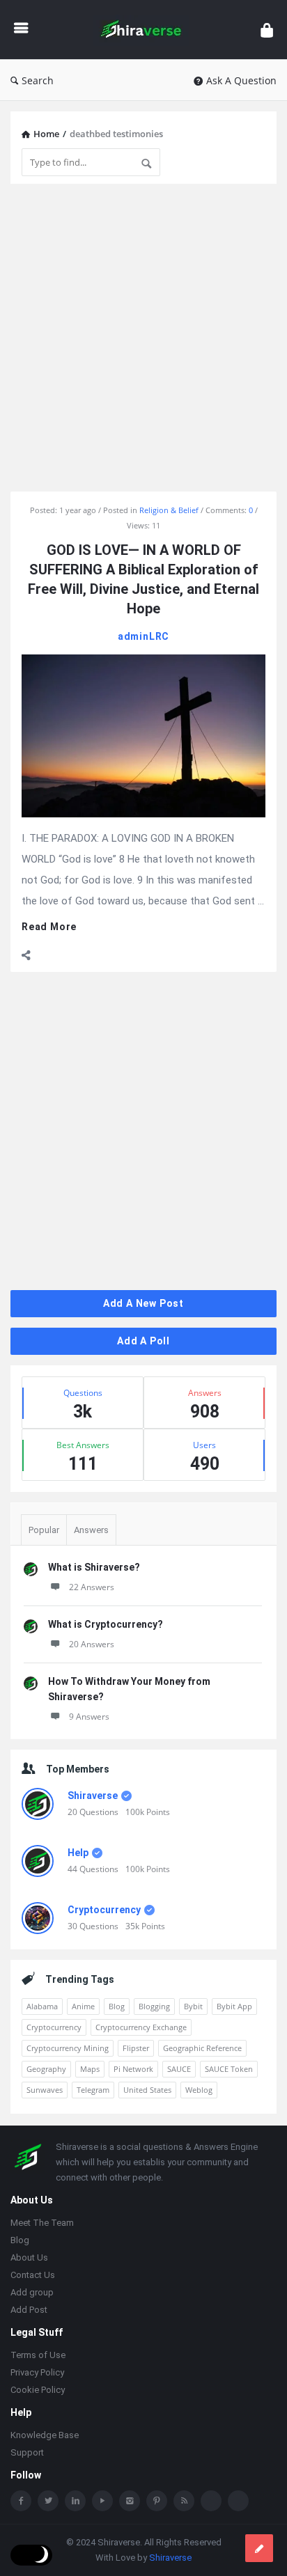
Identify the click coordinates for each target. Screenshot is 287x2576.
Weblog (199, 2090)
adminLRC (143, 636)
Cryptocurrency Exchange (141, 2027)
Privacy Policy (37, 2372)
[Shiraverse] (145, 30)
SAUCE (179, 2069)
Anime (83, 2006)
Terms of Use (38, 2355)
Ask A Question (241, 80)
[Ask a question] (259, 2548)
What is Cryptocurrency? (106, 1624)
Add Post (29, 2310)
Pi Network (133, 2069)
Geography (46, 2069)
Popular (44, 1530)
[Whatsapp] (211, 2501)
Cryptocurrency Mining (68, 2048)
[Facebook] (21, 2501)
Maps (90, 2069)
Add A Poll (143, 1341)
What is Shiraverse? (94, 1567)
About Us (29, 2257)
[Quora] (238, 2501)
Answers (91, 1530)
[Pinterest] (157, 2501)
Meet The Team (42, 2223)
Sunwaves (45, 2090)
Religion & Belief (169, 510)
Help (78, 1853)
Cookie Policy (38, 2390)
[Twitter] (48, 2501)
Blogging (154, 2006)
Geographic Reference (202, 2048)
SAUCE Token (229, 2069)
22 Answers (92, 1587)
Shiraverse (93, 1796)
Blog (117, 2006)
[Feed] (184, 2501)
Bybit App (234, 2006)
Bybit (193, 2006)
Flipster (136, 2048)
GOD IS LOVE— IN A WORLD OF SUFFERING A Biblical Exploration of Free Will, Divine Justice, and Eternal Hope (143, 579)
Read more (49, 927)
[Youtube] (102, 2501)
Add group (32, 2292)
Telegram (93, 2090)
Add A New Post (143, 1303)
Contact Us (33, 2275)
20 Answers (92, 1644)
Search (38, 80)
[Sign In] (267, 30)
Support (27, 2452)
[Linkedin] (75, 2501)
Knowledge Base (45, 2435)
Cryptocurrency (104, 1910)
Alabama (42, 2006)
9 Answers (89, 1717)
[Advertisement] (143, 338)
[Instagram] (130, 2501)
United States (147, 2090)
